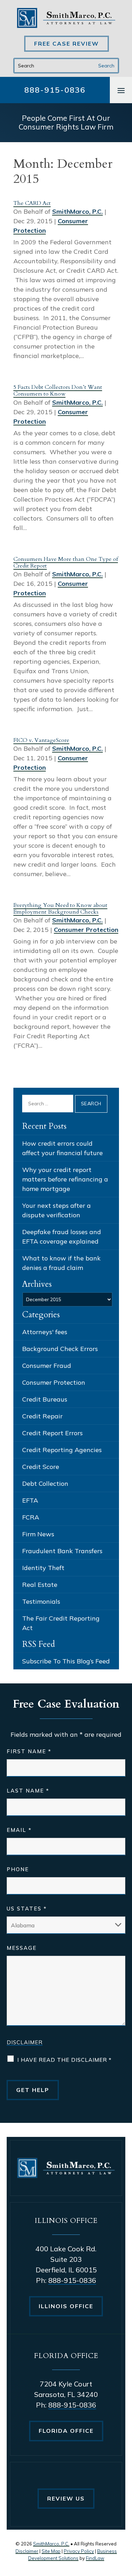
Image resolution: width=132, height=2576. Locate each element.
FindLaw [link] (95, 2558)
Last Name (28, 1791)
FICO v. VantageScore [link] (41, 740)
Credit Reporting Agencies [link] (62, 1450)
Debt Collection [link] (45, 1484)
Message (22, 1948)
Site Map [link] (51, 2551)
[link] (66, 18)
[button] (121, 90)
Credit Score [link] (41, 1467)
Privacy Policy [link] (79, 2551)
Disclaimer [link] (27, 2551)
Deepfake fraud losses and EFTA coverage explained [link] (62, 1237)
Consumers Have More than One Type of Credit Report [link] (66, 562)
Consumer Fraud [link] (47, 1366)
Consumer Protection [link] (86, 930)
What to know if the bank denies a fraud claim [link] (61, 1263)
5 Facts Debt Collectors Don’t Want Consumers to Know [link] (58, 390)
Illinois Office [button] (66, 2306)
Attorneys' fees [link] (45, 1332)
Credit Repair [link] (42, 1416)
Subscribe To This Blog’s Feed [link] (66, 1661)
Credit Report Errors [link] (52, 1433)
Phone (18, 1869)
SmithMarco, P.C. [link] (77, 211)
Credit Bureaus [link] (45, 1399)
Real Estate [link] (40, 1585)
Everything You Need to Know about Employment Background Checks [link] (60, 909)
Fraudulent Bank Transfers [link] (62, 1551)
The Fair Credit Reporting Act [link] (61, 1623)
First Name (29, 1751)
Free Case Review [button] (67, 44)
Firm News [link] (38, 1534)
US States (27, 1909)
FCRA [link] (31, 1517)
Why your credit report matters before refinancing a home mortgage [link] (65, 1179)
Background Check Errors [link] (60, 1349)
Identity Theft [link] (43, 1568)
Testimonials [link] (41, 1601)
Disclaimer (25, 2042)
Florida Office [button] (66, 2431)
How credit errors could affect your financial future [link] (62, 1148)
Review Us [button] (66, 2498)
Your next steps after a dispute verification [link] (56, 1210)
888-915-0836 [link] (55, 90)
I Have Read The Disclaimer (64, 2060)
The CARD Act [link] (32, 203)
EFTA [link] (30, 1500)
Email (19, 1830)
